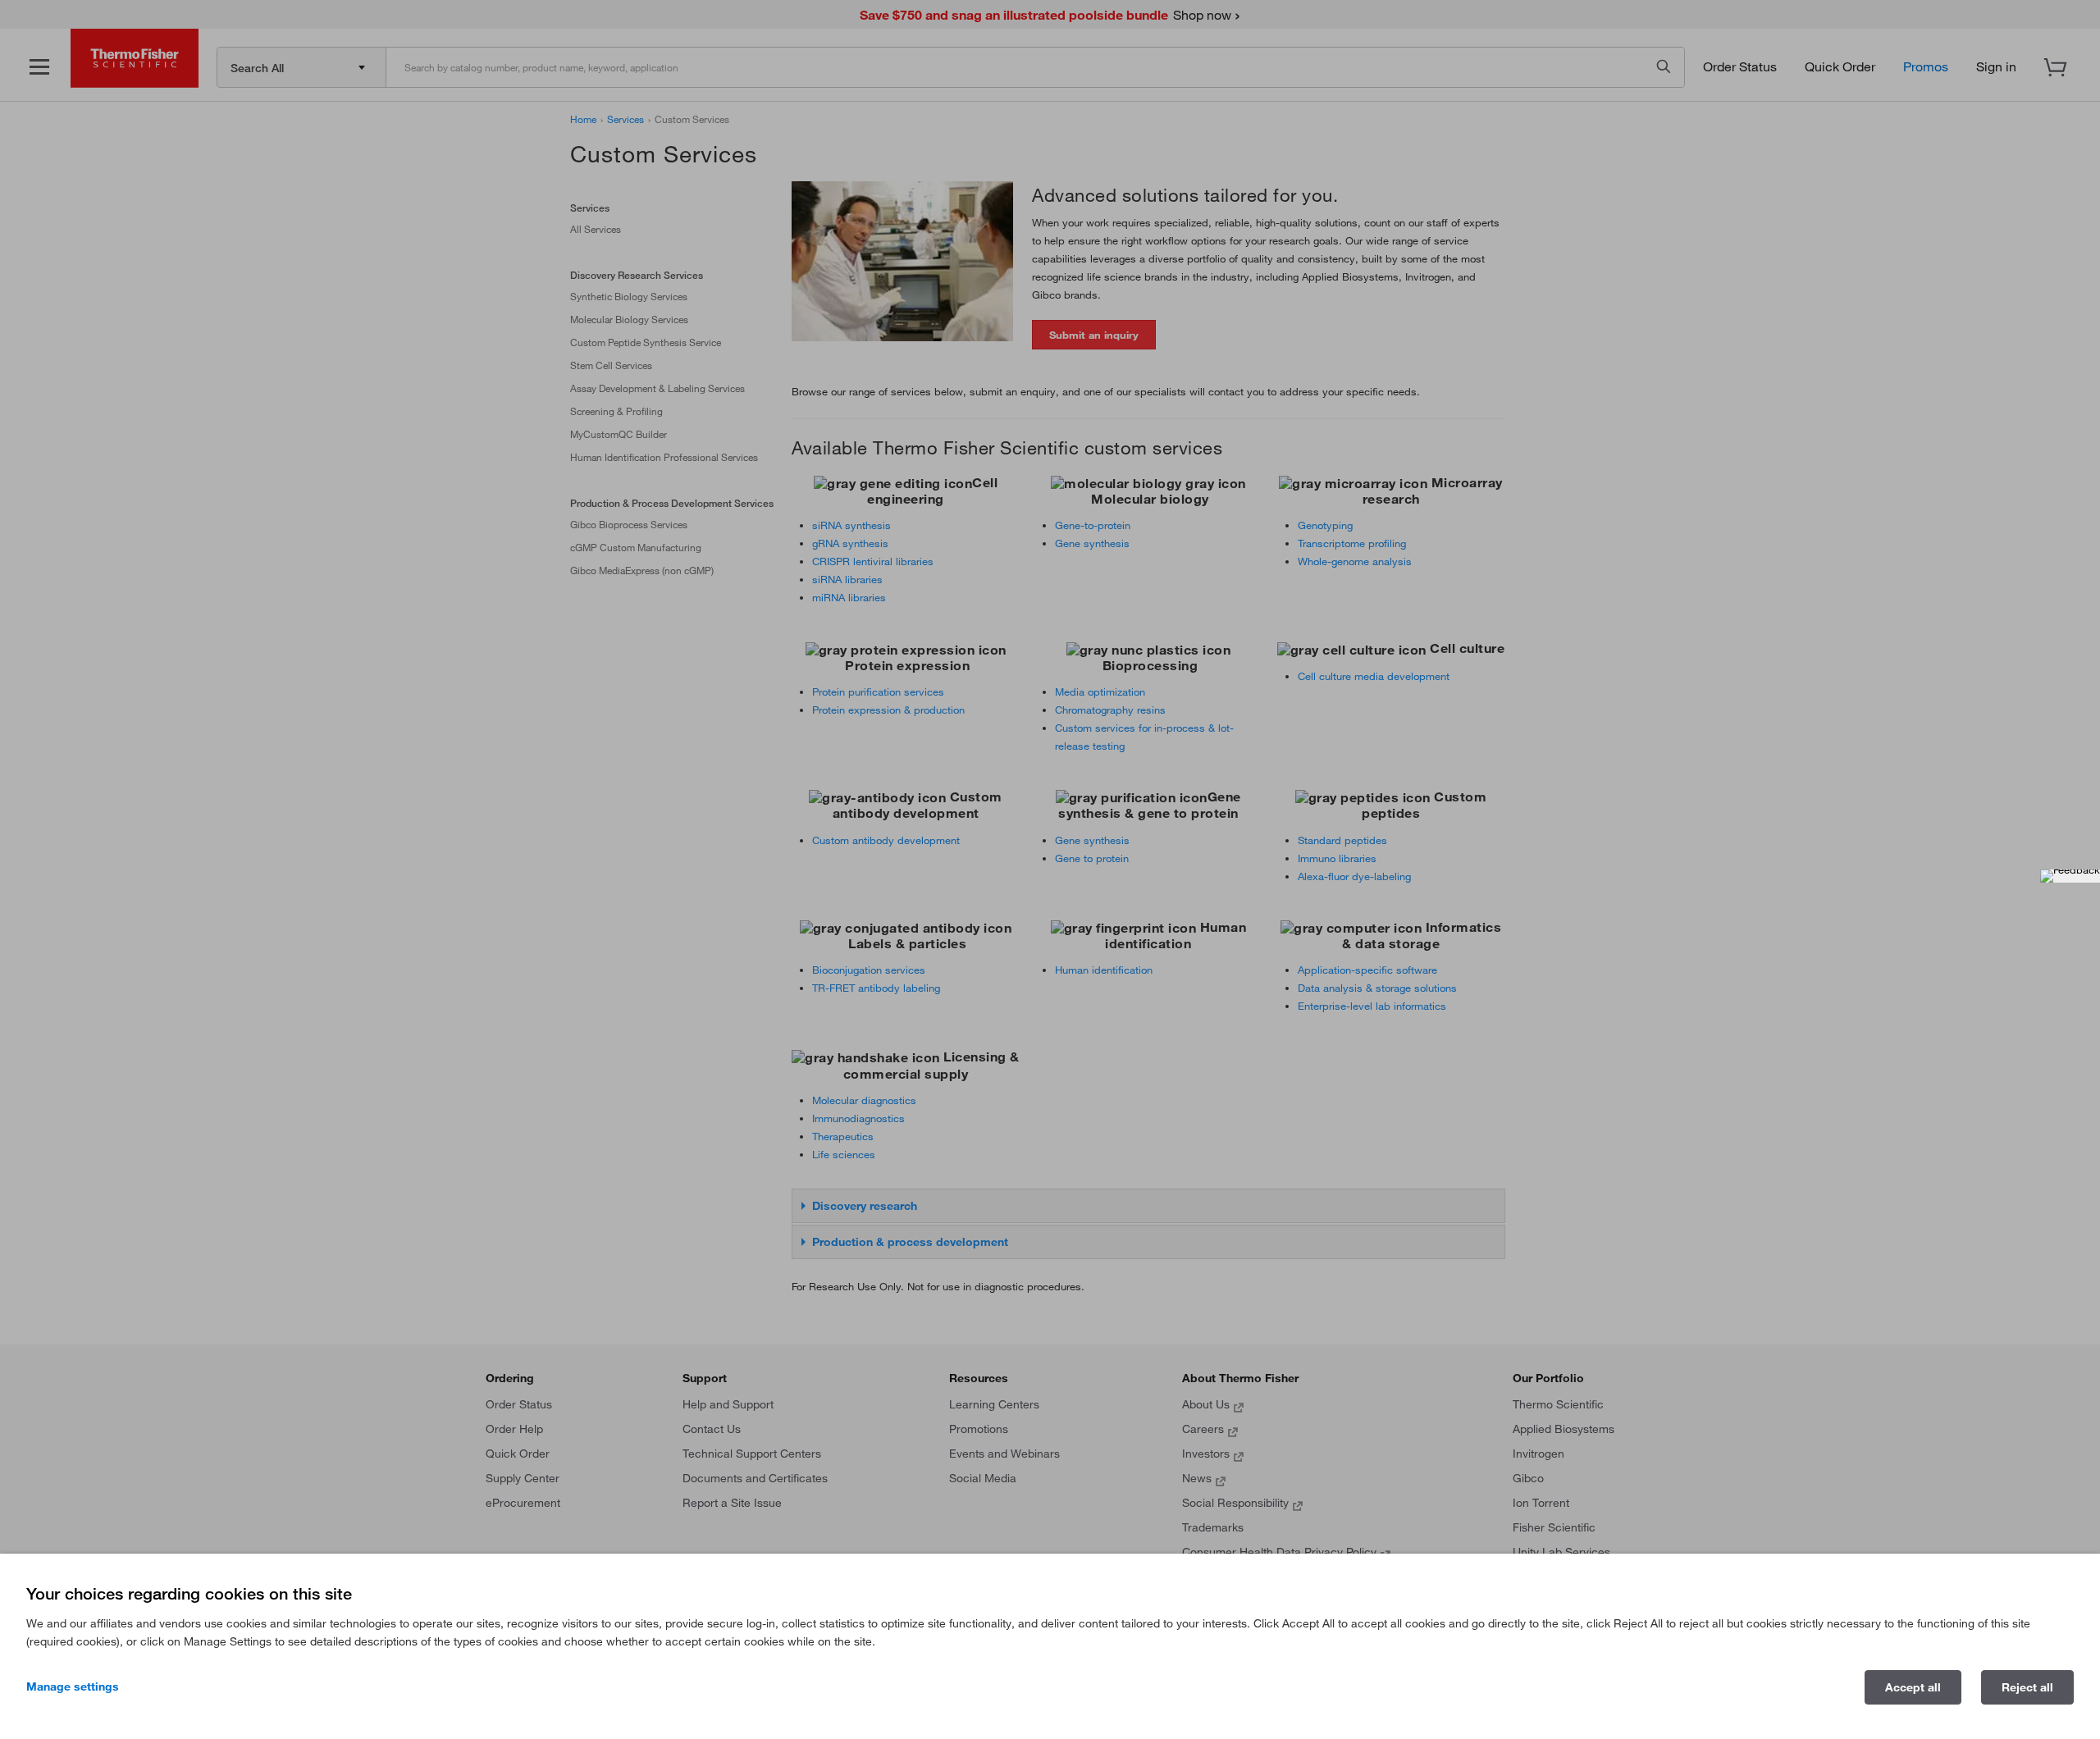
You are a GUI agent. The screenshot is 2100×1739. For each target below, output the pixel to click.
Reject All (2027, 1687)
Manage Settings (73, 1687)
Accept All (1913, 1687)
